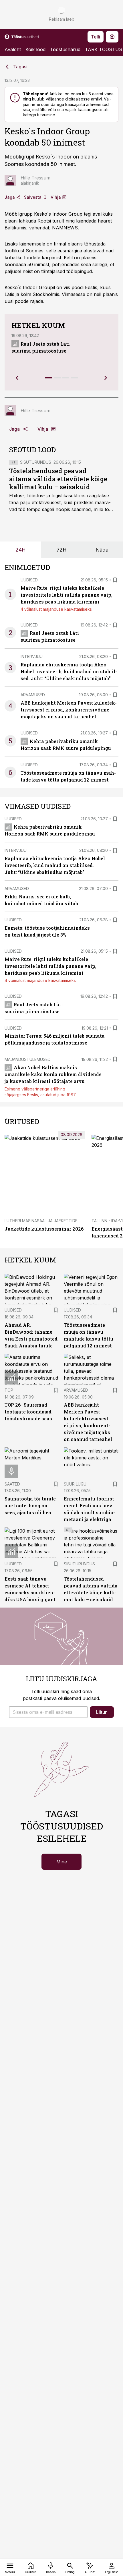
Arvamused (33, 695)
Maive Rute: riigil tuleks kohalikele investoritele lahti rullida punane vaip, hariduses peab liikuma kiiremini (67, 595)
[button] (48, 1712)
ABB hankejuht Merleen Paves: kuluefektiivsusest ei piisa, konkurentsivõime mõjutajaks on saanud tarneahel (69, 710)
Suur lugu (75, 1484)
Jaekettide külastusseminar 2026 (44, 1229)
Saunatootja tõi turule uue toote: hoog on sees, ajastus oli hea (30, 1505)
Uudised (29, 580)
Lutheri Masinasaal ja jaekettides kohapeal (53, 1221)
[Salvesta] (115, 580)
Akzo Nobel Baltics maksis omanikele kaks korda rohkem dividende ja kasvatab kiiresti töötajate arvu (53, 1074)
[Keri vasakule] (17, 378)
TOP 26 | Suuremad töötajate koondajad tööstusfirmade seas (28, 1412)
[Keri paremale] (106, 378)
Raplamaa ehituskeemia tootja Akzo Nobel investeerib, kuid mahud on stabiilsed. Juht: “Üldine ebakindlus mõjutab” (69, 671)
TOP (9, 1390)
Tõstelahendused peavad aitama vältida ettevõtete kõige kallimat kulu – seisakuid (58, 479)
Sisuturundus (36, 462)
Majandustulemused (28, 1059)
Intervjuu (32, 656)
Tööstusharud (65, 49)
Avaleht (13, 49)
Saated (12, 1484)
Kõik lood (35, 49)
